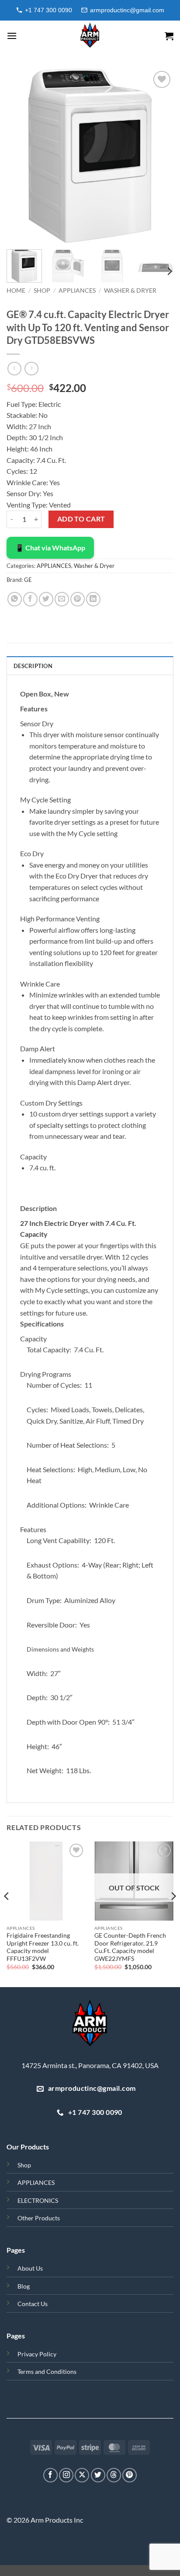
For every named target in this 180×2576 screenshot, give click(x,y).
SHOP (42, 290)
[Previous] (21, 156)
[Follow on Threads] (114, 2475)
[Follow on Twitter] (98, 2475)
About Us (30, 2268)
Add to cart (81, 519)
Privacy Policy (37, 2354)
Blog (24, 2286)
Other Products (39, 2218)
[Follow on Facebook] (50, 2475)
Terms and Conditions (47, 2371)
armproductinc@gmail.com (127, 10)
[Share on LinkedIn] (93, 599)
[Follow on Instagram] (66, 2475)
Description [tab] (33, 666)
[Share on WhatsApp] (15, 599)
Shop (24, 2165)
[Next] (159, 156)
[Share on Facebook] (30, 599)
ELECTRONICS (38, 2200)
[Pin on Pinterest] (78, 599)
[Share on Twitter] (46, 599)
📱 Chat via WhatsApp (50, 548)
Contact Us (33, 2304)
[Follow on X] (82, 2475)
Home (16, 290)
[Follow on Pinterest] (130, 2475)
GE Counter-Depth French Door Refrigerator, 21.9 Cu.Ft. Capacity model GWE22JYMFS (130, 1947)
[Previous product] (31, 369)
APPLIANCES (77, 290)
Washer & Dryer (130, 290)
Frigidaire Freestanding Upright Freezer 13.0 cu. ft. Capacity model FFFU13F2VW (43, 1947)
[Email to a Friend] (62, 599)
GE (28, 580)
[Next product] (14, 369)
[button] (12, 36)
